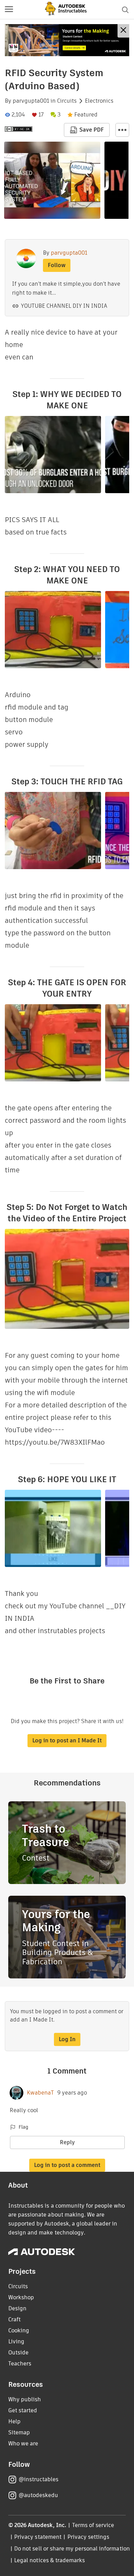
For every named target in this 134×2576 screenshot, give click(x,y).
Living (16, 2341)
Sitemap (19, 2432)
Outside (18, 2353)
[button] (9, 10)
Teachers (20, 2364)
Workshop (21, 2297)
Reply (67, 2142)
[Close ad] (123, 31)
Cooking (19, 2330)
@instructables (38, 2479)
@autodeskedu (38, 2495)
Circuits (67, 101)
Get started (23, 2410)
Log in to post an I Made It (67, 1740)
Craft (14, 2319)
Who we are (23, 2443)
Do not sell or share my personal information (72, 2549)
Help (14, 2421)
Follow (57, 265)
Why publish (25, 2399)
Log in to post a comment (67, 2165)
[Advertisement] (67, 40)
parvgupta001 (31, 101)
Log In (67, 2039)
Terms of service (93, 2525)
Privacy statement (38, 2537)
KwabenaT (40, 2093)
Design (17, 2308)
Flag (23, 2127)
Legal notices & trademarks (49, 2560)
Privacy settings (88, 2537)
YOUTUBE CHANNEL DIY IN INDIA (64, 306)
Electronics (99, 101)
